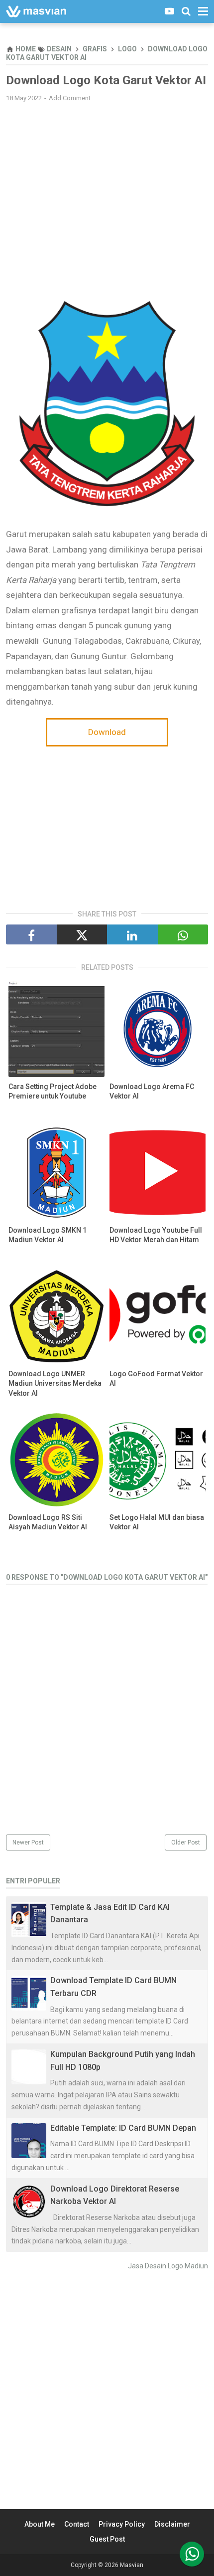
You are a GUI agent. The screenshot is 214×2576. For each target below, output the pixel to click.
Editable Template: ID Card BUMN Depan (123, 2128)
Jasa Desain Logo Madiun (168, 2266)
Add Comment (70, 98)
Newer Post (28, 1842)
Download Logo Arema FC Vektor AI (152, 1092)
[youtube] (169, 11)
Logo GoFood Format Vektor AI (156, 1379)
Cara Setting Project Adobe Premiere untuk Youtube (53, 1092)
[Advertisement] (107, 182)
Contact (77, 2524)
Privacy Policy (122, 2524)
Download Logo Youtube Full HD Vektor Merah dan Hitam (156, 1235)
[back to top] (192, 2554)
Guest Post (107, 2539)
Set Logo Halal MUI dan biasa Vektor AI (157, 1522)
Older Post (186, 1842)
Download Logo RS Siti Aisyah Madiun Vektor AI (48, 1522)
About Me (40, 2524)
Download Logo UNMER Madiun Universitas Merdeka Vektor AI (55, 1383)
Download (107, 732)
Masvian (132, 2565)
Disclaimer (172, 2524)
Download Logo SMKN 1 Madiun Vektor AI (48, 1235)
